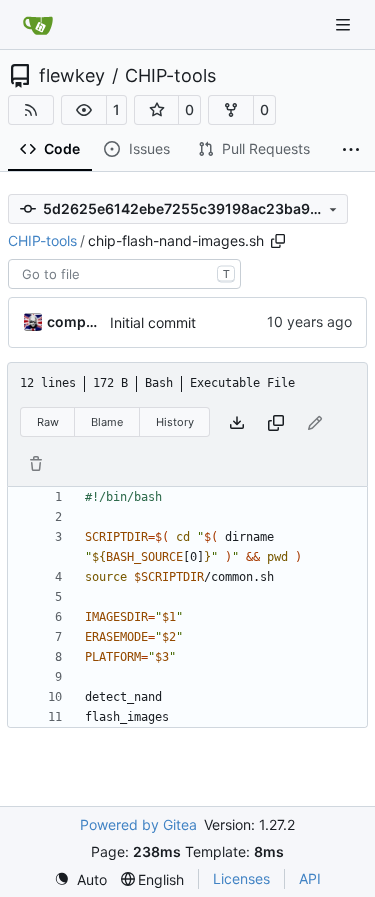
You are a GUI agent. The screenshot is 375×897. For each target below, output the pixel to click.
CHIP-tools (170, 76)
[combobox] (124, 274)
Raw (48, 422)
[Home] (38, 25)
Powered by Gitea (138, 824)
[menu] (80, 879)
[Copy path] (278, 241)
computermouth (75, 321)
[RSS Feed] (31, 110)
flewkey (72, 76)
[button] (84, 110)
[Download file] (237, 422)
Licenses (241, 878)
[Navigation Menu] (345, 24)
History (175, 422)
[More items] (351, 150)
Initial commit (153, 322)
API (310, 878)
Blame (107, 422)
